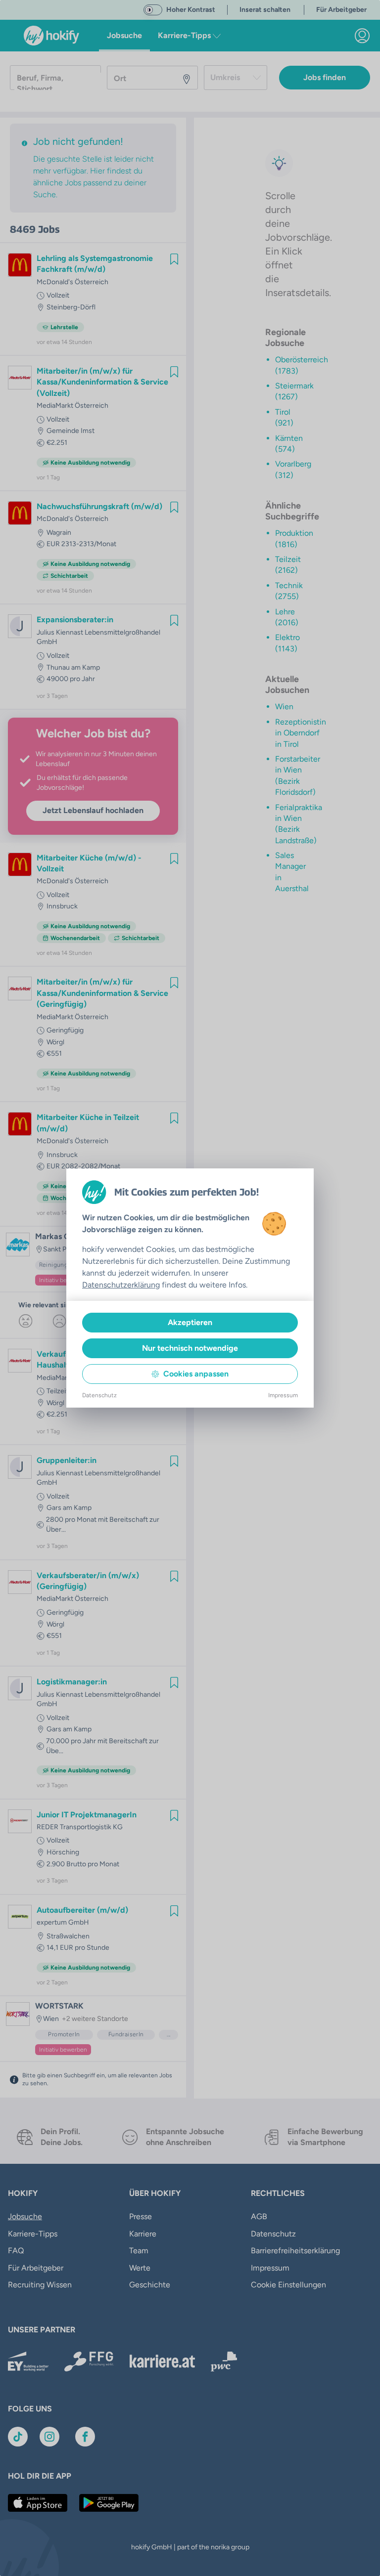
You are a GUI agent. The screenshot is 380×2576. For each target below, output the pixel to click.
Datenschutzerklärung (121, 1285)
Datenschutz (99, 1395)
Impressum (283, 1395)
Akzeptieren (190, 1322)
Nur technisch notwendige (190, 1348)
